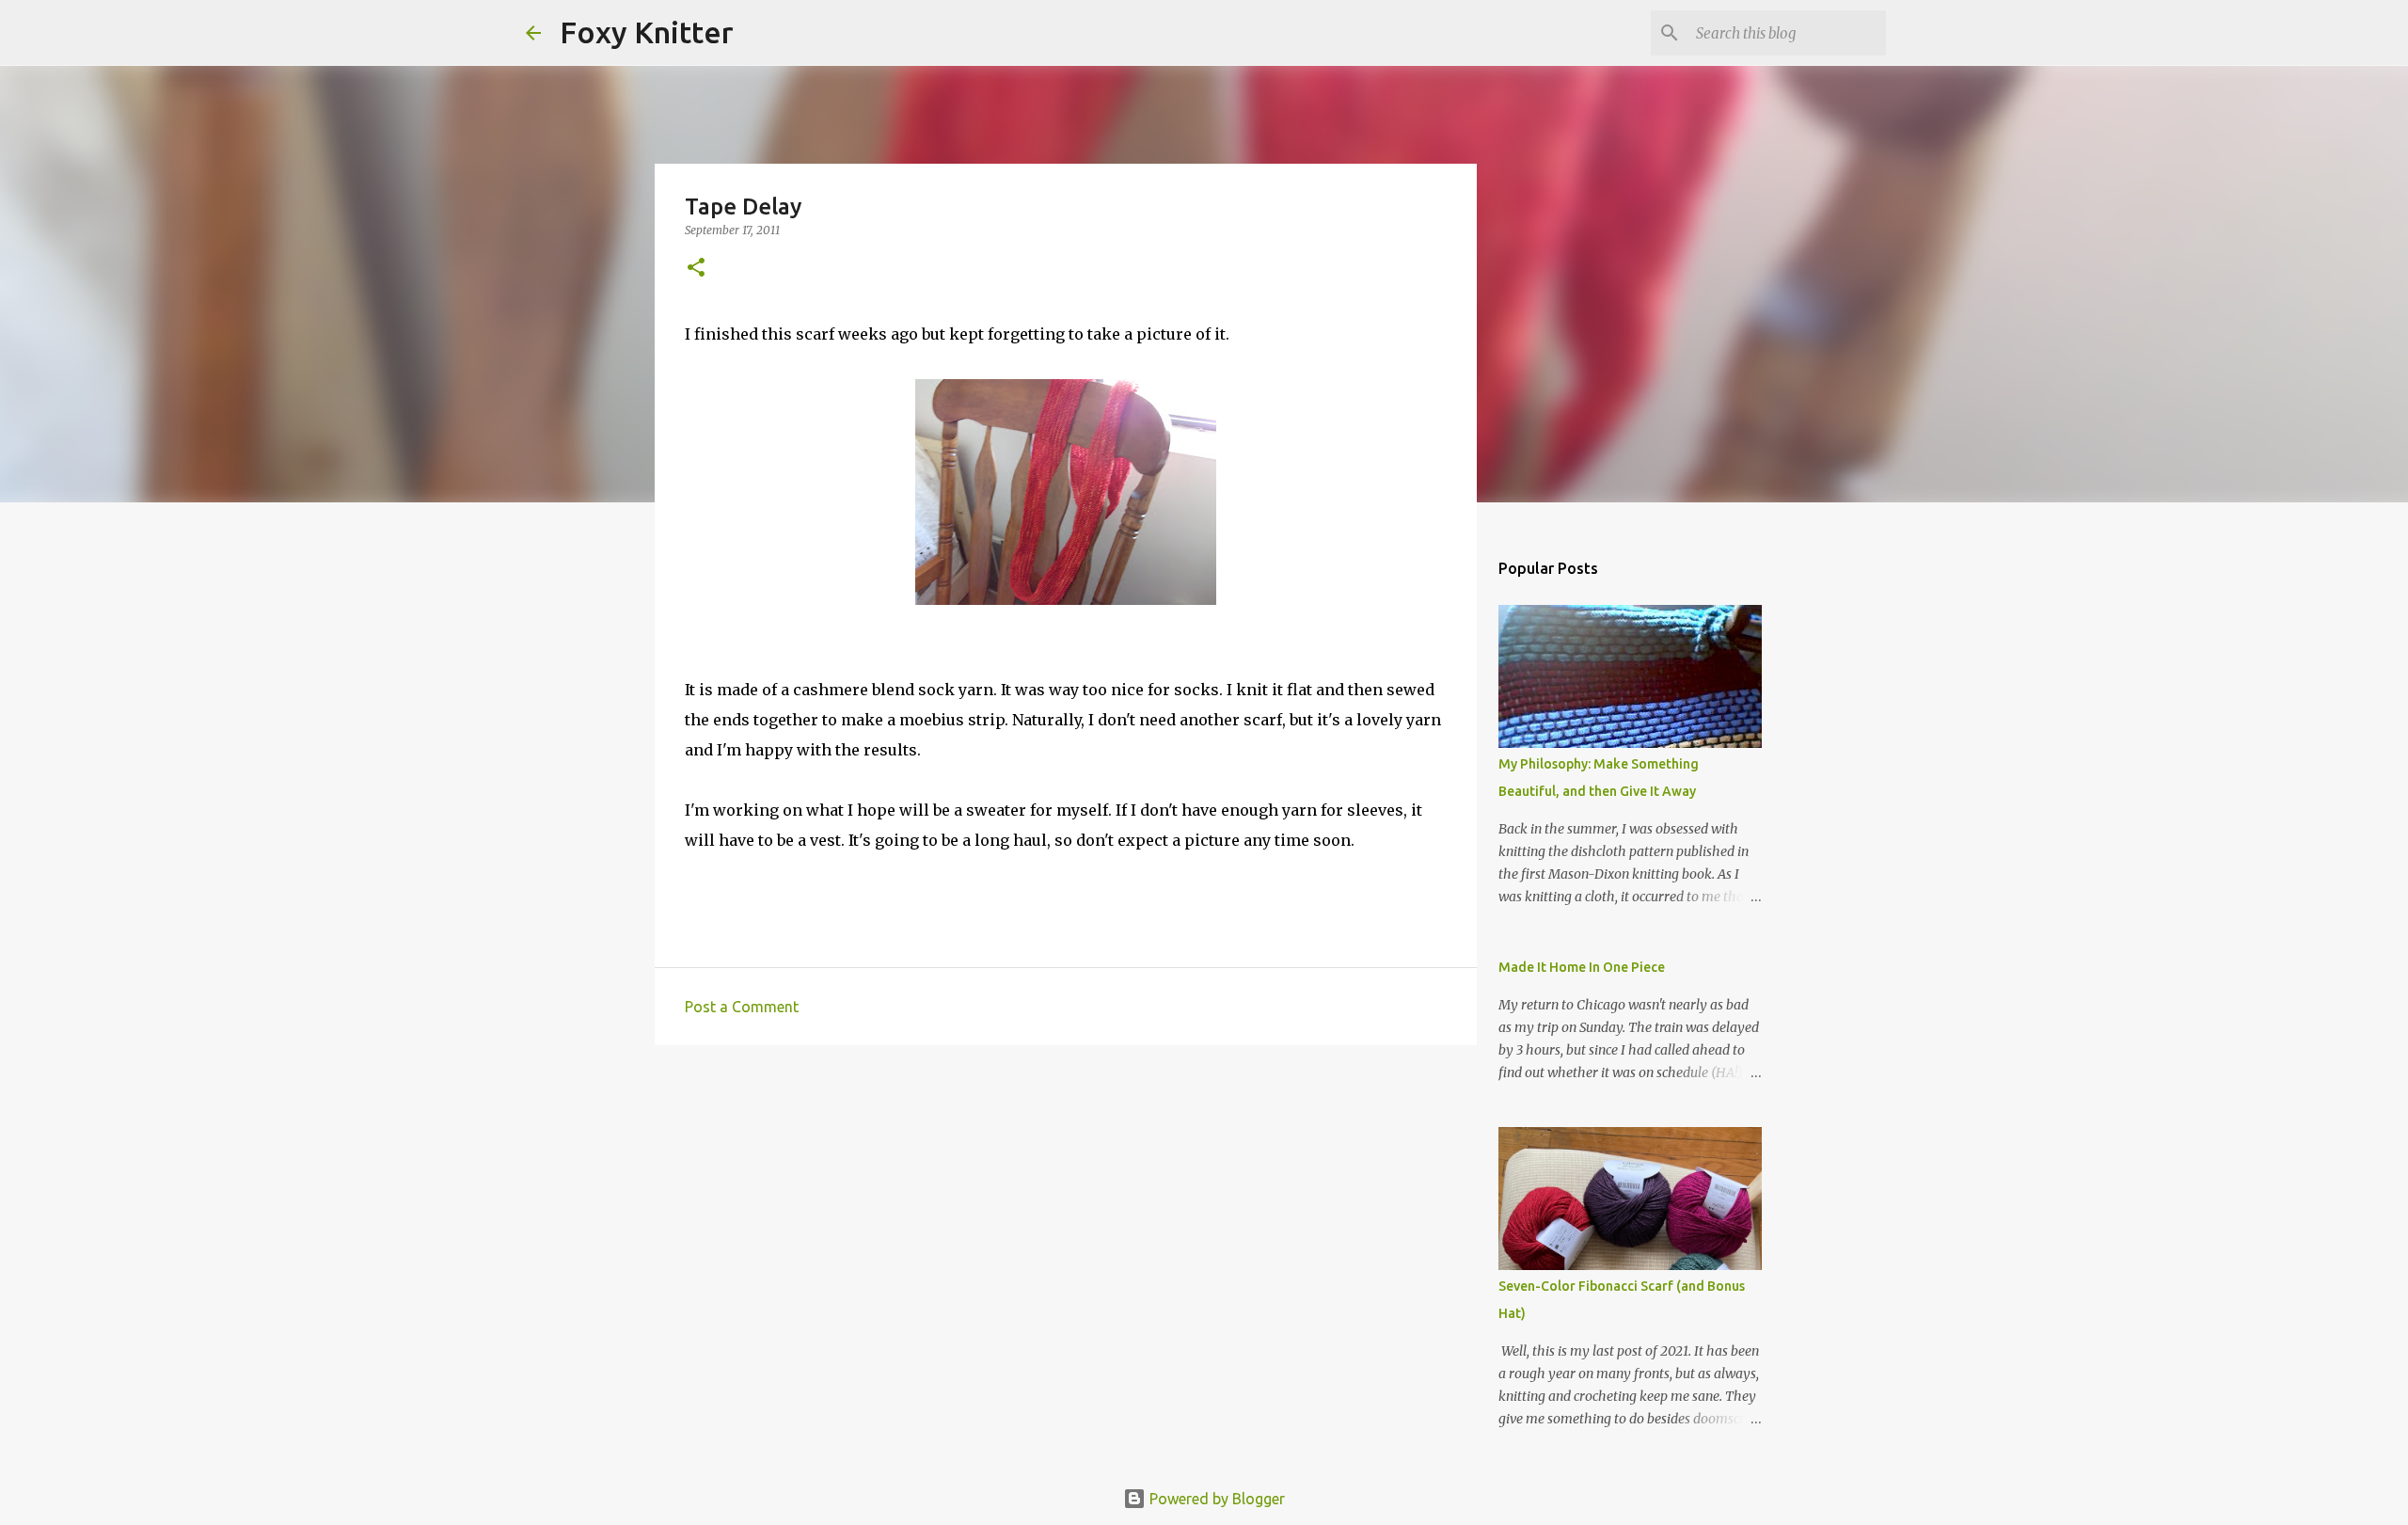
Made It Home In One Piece (1582, 967)
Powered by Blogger (1215, 1499)
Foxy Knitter (647, 32)
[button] (696, 269)
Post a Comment (742, 1007)
